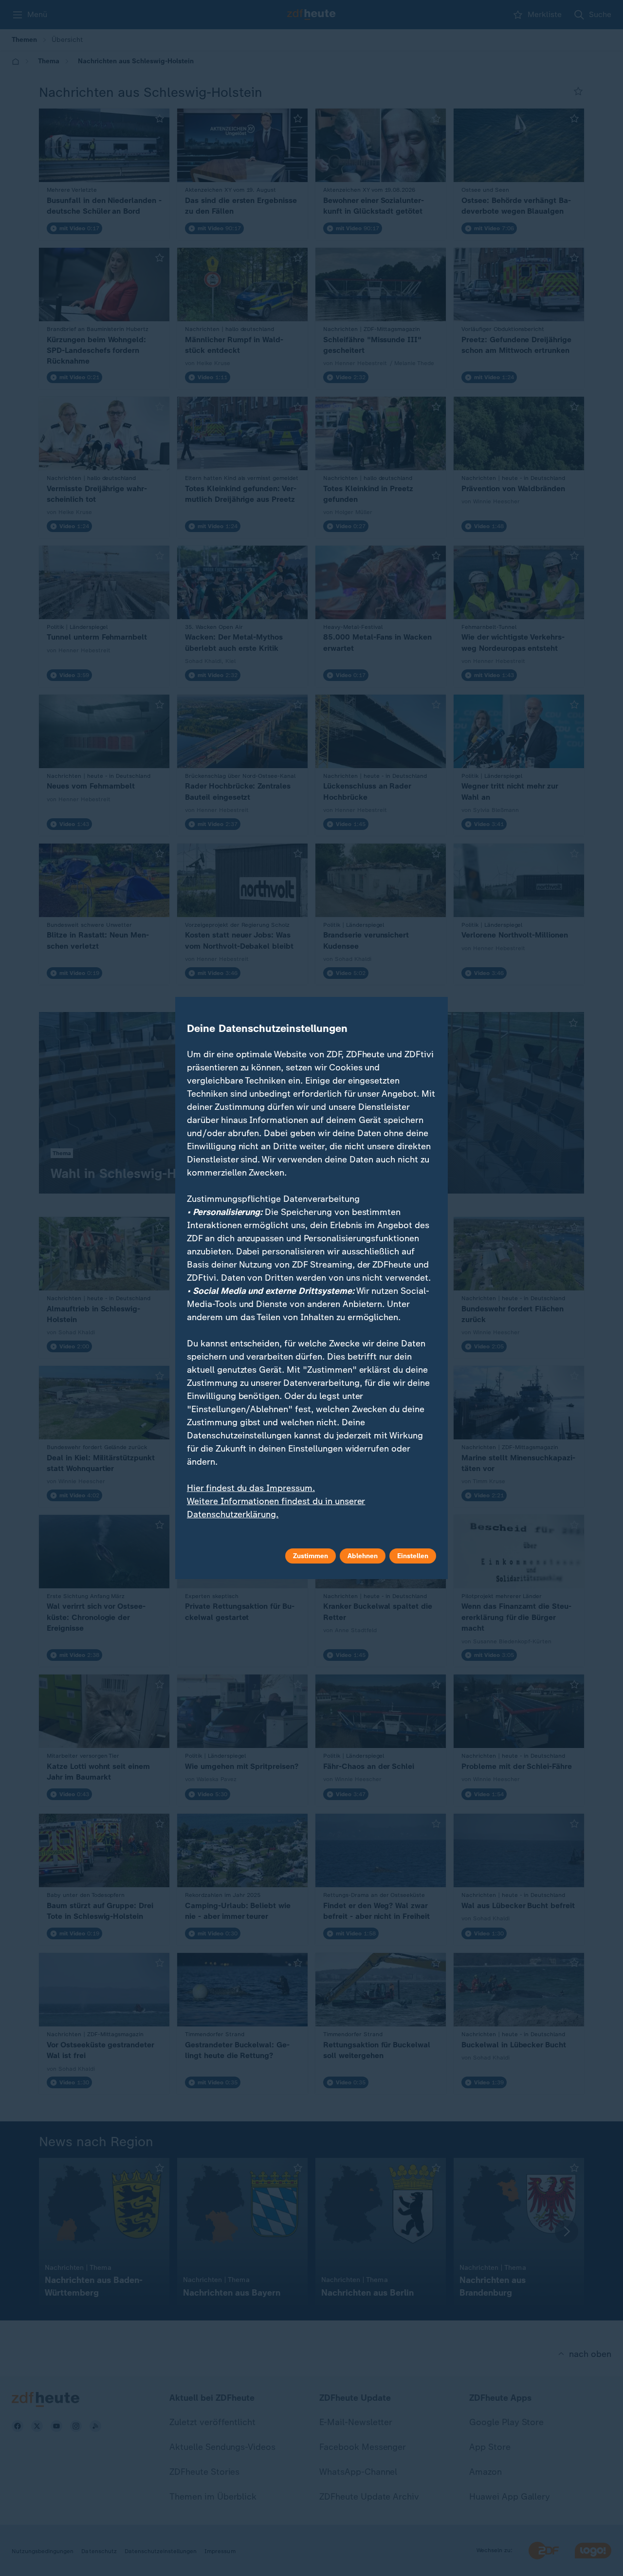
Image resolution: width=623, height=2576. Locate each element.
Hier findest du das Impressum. (251, 1488)
